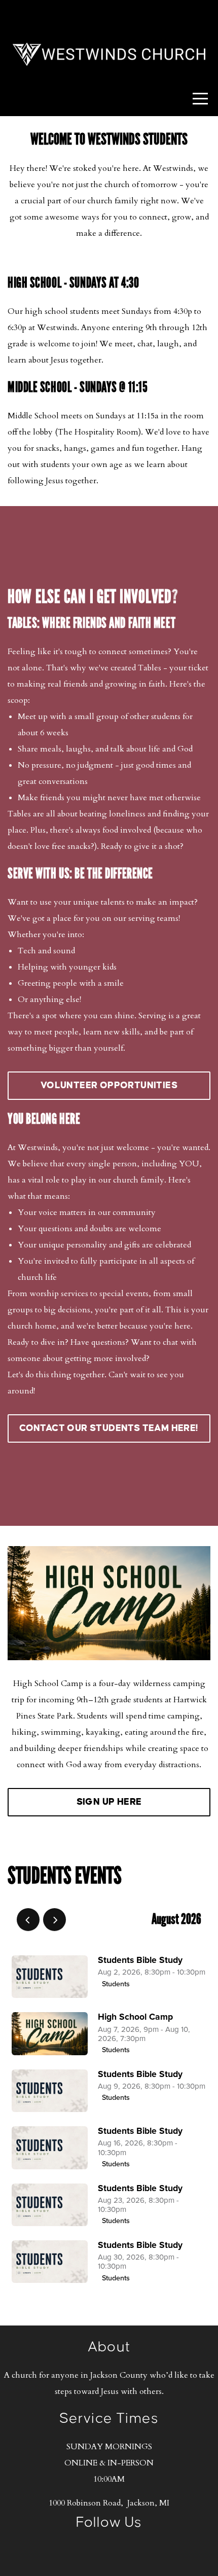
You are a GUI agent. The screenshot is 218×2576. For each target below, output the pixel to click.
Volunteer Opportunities (109, 1085)
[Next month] (55, 1920)
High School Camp (135, 2017)
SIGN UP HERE (109, 1802)
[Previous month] (28, 1920)
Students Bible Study (140, 1960)
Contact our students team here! (109, 1428)
